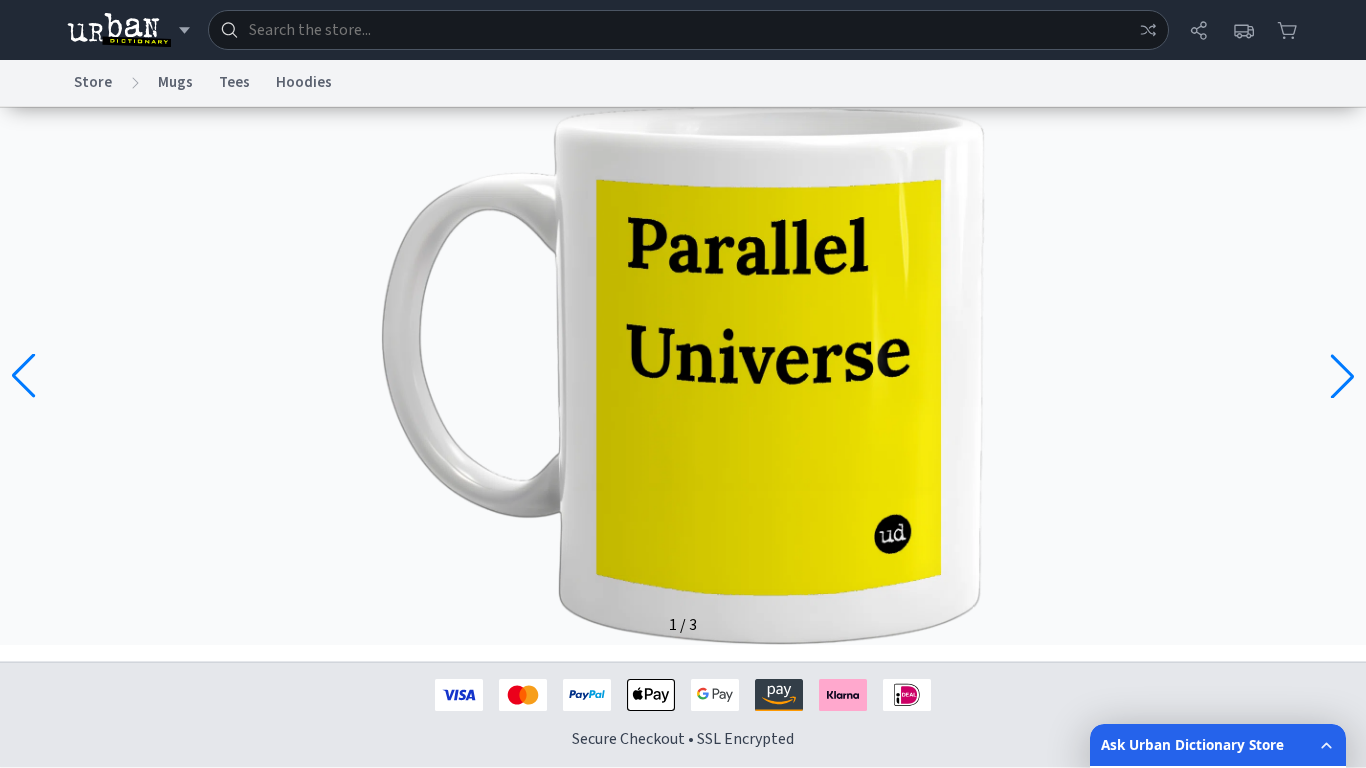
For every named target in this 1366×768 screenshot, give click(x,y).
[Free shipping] (1243, 30)
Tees (234, 82)
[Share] (1199, 30)
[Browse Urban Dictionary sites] (128, 30)
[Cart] (1287, 30)
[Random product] (1148, 30)
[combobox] (688, 30)
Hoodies (304, 82)
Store (93, 82)
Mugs (175, 82)
